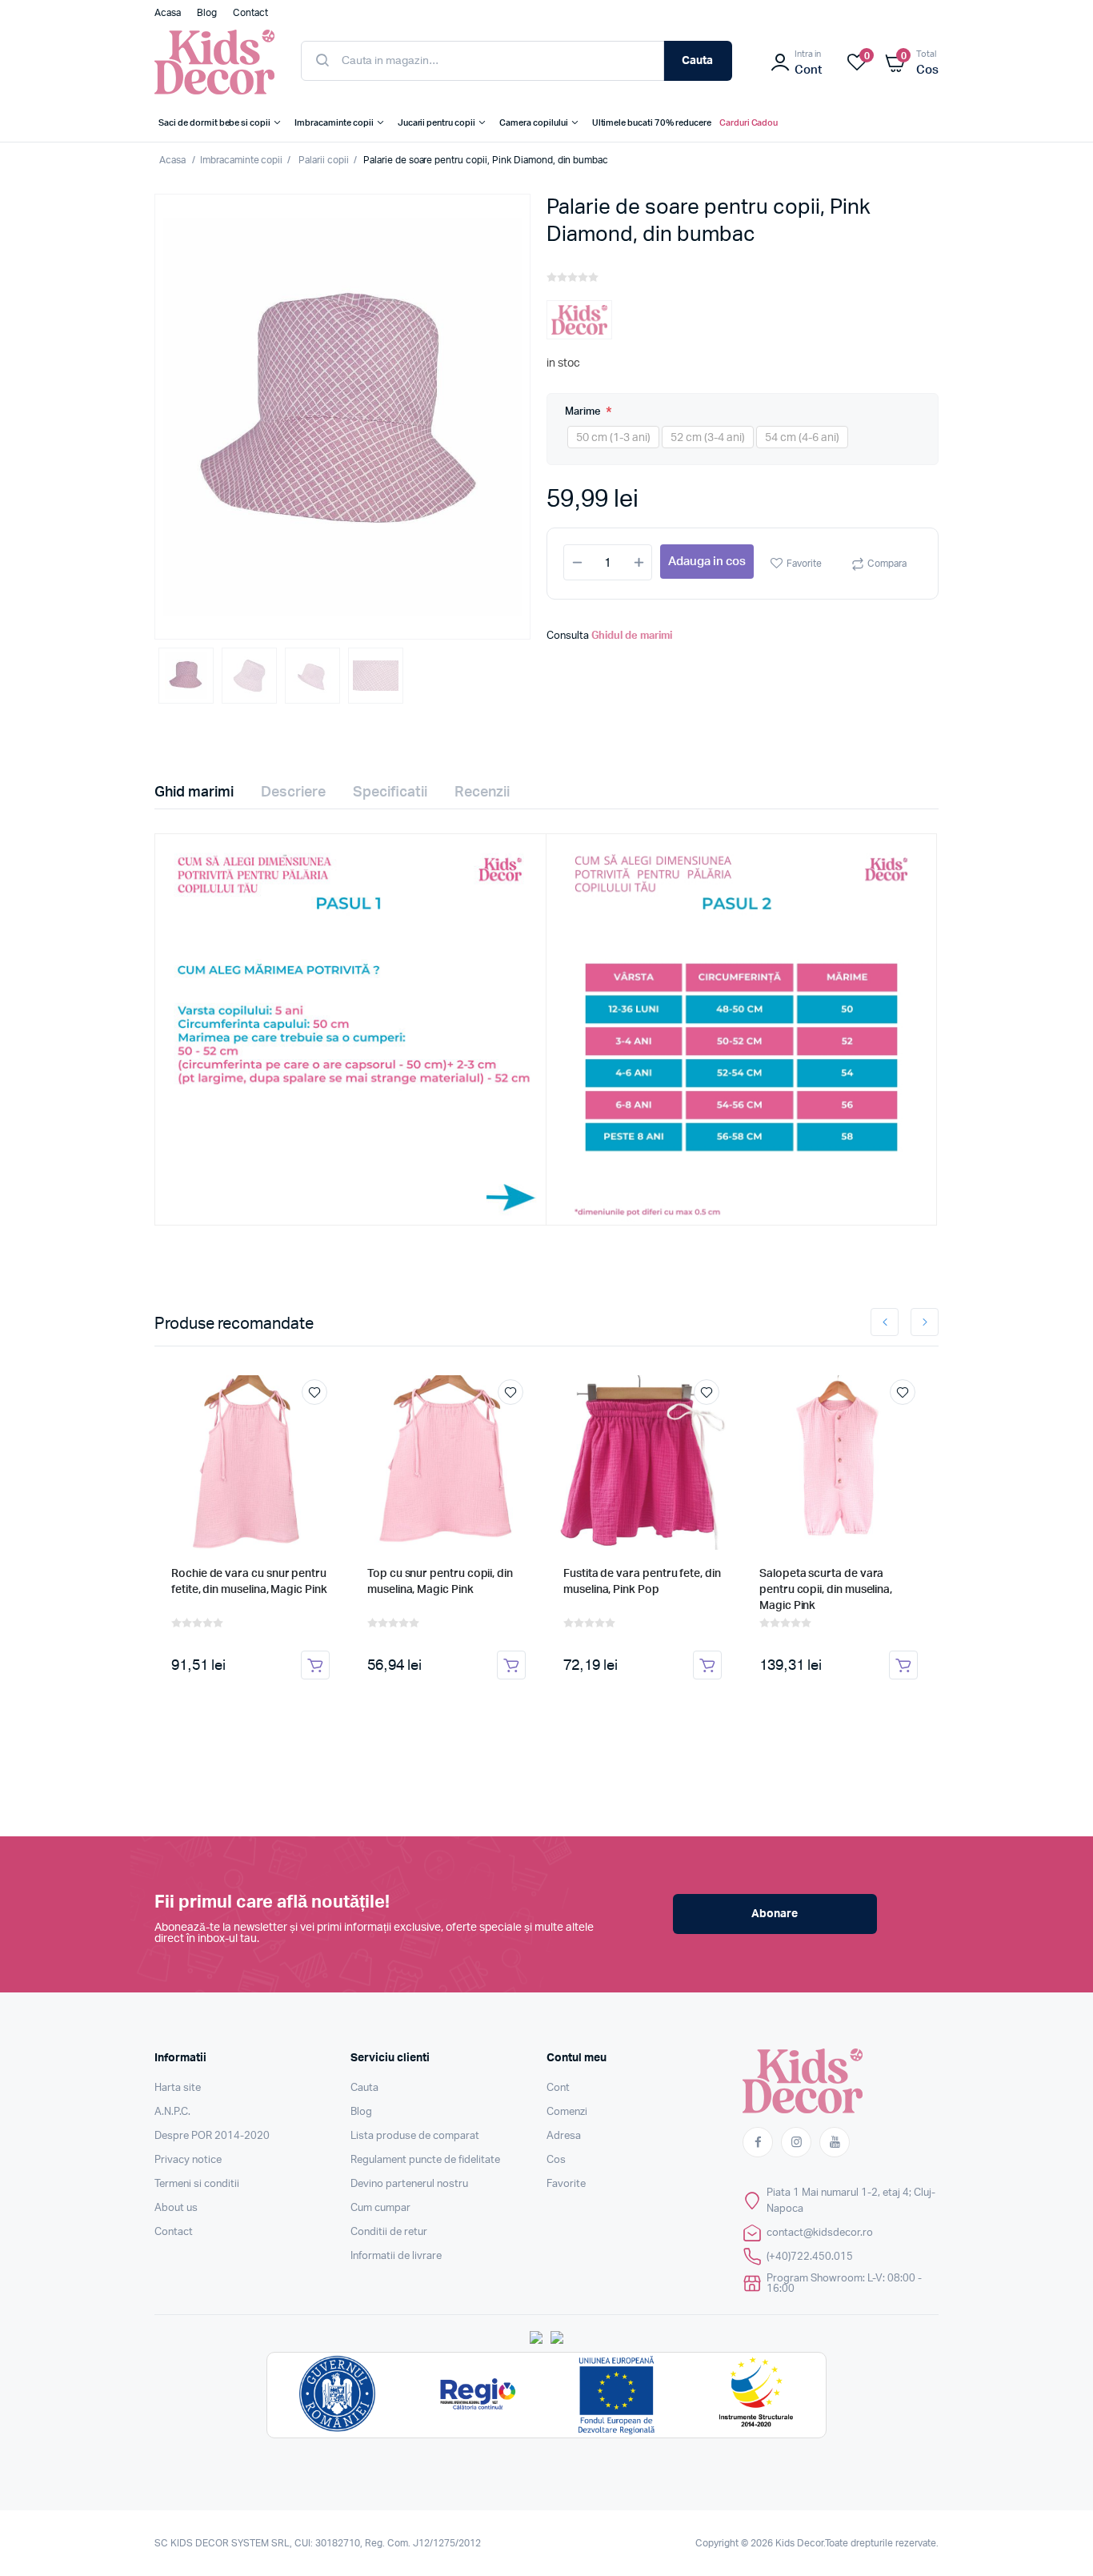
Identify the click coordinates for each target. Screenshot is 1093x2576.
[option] (342, 417)
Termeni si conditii (197, 2184)
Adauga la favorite (314, 1392)
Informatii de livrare (396, 2256)
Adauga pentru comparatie (322, 1422)
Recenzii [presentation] (482, 792)
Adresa (564, 2136)
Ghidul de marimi (632, 636)
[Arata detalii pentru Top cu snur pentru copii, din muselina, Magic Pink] (446, 1463)
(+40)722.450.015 (810, 2257)
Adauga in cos (707, 562)
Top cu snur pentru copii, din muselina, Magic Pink (440, 1582)
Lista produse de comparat (415, 2136)
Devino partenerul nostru (409, 2184)
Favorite (804, 564)
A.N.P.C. (172, 2112)
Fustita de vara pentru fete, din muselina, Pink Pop (642, 1582)
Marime (584, 412)
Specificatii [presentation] (390, 792)
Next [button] (925, 1322)
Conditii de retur (389, 2232)
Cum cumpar (380, 2208)
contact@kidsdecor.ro (820, 2233)
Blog (361, 2112)
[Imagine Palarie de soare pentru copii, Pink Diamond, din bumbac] (342, 417)
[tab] (204, 792)
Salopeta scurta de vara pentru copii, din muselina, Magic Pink (826, 1590)
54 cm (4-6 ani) (802, 438)
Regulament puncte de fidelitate (425, 2160)
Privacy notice (188, 2160)
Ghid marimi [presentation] (194, 792)
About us (176, 2208)
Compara (887, 564)
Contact (174, 2232)
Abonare (775, 1914)
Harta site (178, 2088)
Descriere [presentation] (293, 792)
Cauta (697, 61)
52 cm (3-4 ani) (708, 438)
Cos (556, 2160)
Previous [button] (885, 1322)
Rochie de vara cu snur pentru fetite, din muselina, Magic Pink (249, 1582)
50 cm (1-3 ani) (613, 438)
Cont (558, 2088)
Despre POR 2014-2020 (212, 2136)
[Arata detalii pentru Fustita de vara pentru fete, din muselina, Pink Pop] (643, 1463)
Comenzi (567, 2112)
